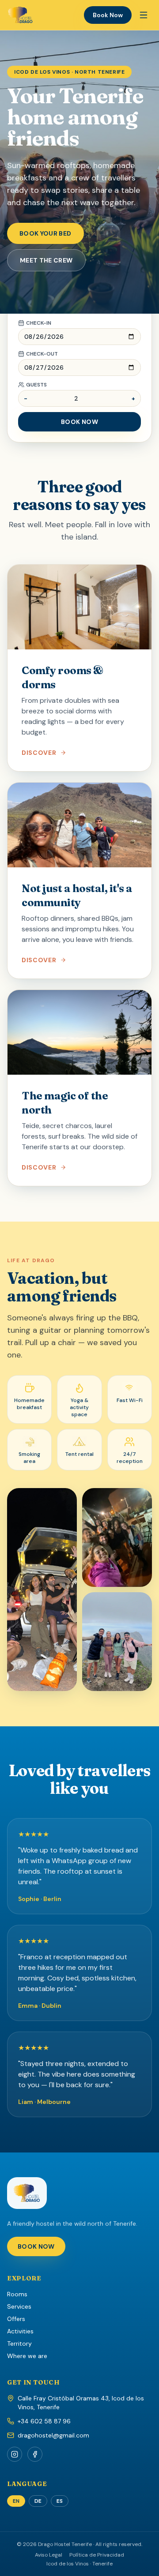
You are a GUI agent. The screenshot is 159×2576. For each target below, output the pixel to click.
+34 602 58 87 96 (44, 2421)
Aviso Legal (49, 2555)
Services (19, 2306)
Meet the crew (46, 260)
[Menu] (144, 15)
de (38, 2501)
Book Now (108, 15)
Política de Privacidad (97, 2555)
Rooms (17, 2294)
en (16, 2501)
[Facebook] (35, 2454)
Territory (19, 2344)
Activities (20, 2331)
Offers (16, 2319)
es (60, 2501)
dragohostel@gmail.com (53, 2435)
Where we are (27, 2356)
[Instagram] (15, 2454)
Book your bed (45, 233)
